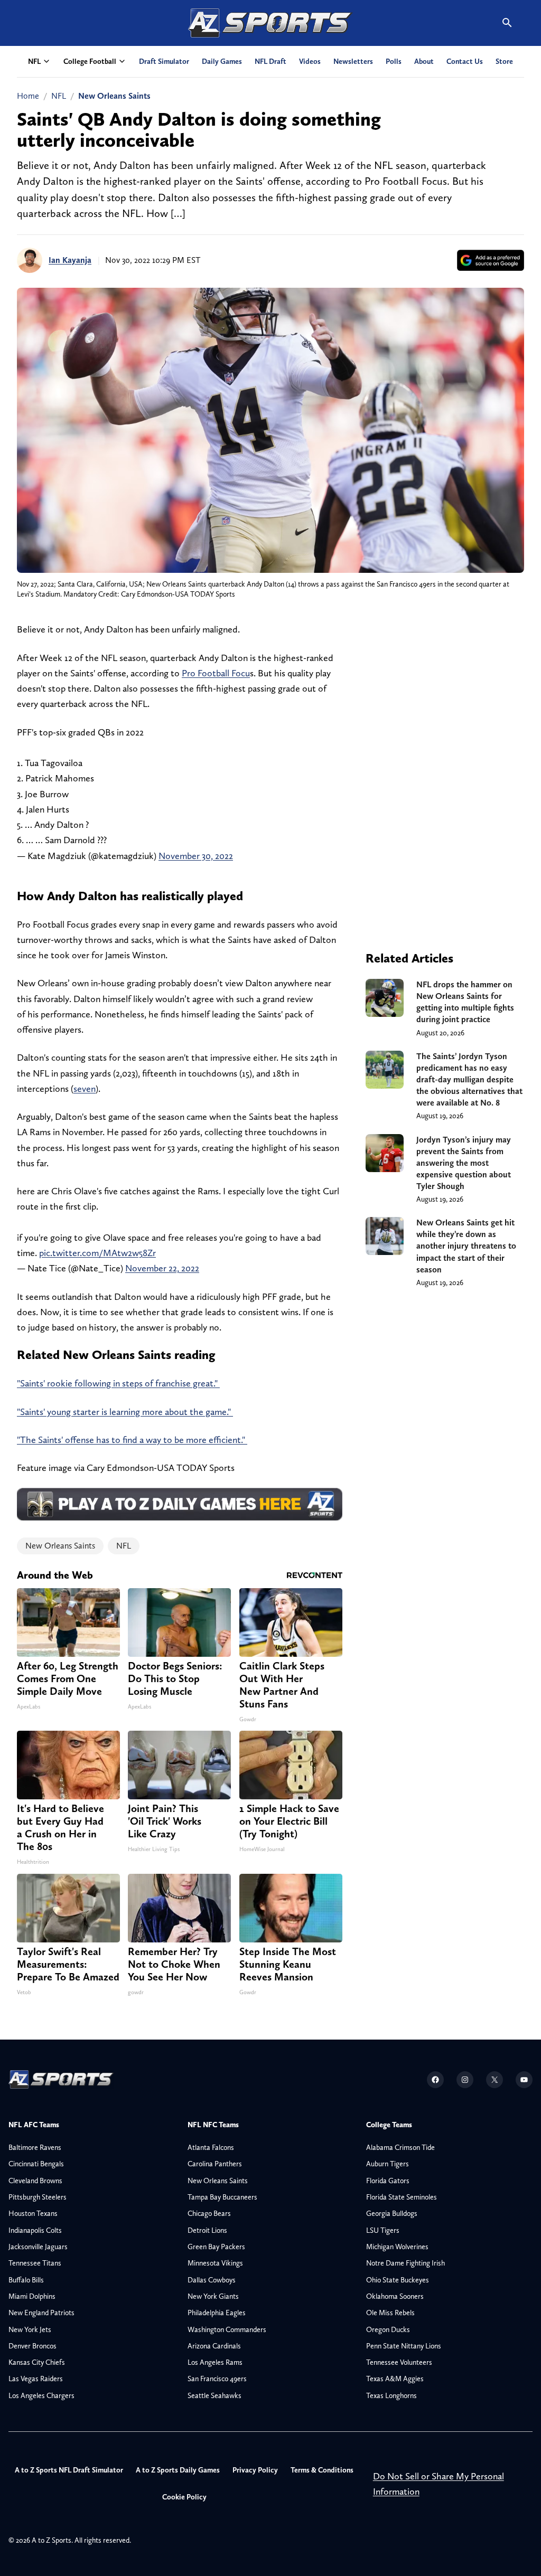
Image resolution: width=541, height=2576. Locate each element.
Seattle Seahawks (214, 2395)
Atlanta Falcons (211, 2147)
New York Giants (213, 2296)
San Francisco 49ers (217, 2379)
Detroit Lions (207, 2230)
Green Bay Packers (216, 2247)
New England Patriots (41, 2313)
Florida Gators (388, 2181)
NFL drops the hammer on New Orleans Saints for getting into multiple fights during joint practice (465, 1002)
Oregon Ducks (388, 2329)
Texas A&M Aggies (395, 2379)
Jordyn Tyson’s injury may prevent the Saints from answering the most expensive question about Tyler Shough (464, 1163)
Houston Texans (33, 2213)
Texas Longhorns (391, 2395)
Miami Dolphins (32, 2296)
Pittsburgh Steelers (38, 2197)
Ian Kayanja (70, 260)
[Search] (507, 23)
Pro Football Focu (216, 673)
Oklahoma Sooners (395, 2296)
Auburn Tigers (388, 2164)
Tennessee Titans (35, 2263)
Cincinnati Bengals (36, 2164)
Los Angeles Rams (215, 2362)
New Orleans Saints (114, 96)
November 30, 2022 (196, 856)
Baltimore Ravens (35, 2147)
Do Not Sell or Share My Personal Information (439, 2484)
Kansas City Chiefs (37, 2362)
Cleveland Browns (35, 2181)
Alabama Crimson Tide (400, 2147)
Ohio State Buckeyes (398, 2280)
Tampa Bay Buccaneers (222, 2197)
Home (28, 96)
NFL (59, 96)
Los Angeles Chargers (41, 2395)
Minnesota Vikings (215, 2263)
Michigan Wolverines (397, 2247)
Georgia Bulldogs (392, 2213)
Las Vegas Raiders (36, 2379)
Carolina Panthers (215, 2164)
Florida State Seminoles (402, 2197)
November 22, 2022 (162, 1268)
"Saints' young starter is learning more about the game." (125, 1412)
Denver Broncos (32, 2346)
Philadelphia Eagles (217, 2313)
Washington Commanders (227, 2329)
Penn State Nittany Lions (404, 2346)
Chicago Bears (209, 2213)
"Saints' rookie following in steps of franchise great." (118, 1383)
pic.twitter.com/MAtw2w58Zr (97, 1253)
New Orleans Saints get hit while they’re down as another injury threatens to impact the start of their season (466, 1246)
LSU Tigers (383, 2230)
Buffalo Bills (26, 2280)
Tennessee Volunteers (399, 2362)
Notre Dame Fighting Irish (405, 2263)
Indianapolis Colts (35, 2230)
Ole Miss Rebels (390, 2313)
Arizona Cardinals (214, 2346)
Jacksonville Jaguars (38, 2247)
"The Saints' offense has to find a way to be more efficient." (132, 1440)
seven (85, 1088)
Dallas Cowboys (212, 2280)
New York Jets (30, 2329)
